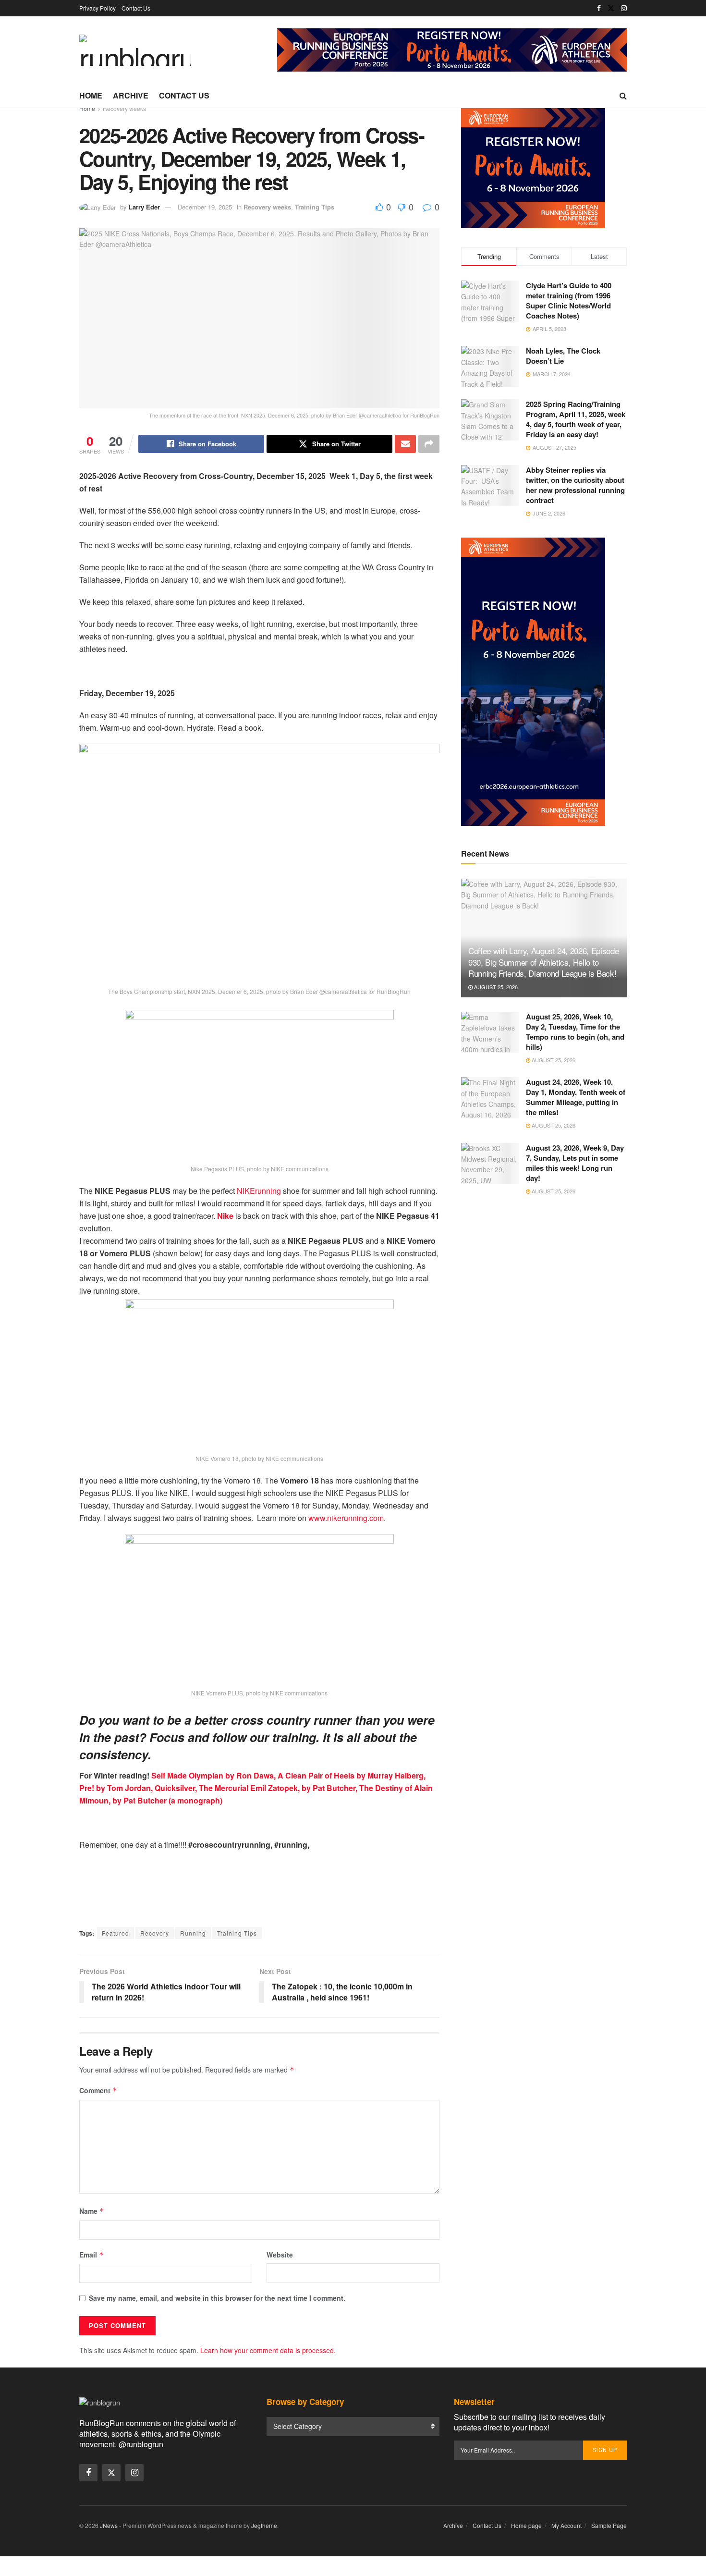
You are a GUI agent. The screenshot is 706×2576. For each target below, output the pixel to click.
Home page (526, 2525)
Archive (131, 95)
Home (91, 95)
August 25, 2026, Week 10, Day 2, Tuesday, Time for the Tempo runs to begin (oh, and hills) (575, 1032)
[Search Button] (623, 96)
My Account (566, 2525)
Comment (98, 2090)
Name (92, 2211)
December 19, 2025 (205, 207)
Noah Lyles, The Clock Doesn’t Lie (563, 356)
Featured (116, 1933)
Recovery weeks (124, 108)
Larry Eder (144, 207)
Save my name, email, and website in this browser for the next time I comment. (217, 2298)
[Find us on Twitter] (611, 8)
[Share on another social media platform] (429, 444)
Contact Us (136, 8)
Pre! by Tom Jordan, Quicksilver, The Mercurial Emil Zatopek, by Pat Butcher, (218, 1788)
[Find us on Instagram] (624, 8)
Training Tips (315, 207)
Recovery (155, 1933)
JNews (109, 2525)
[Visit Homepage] (135, 50)
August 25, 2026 (495, 987)
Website (280, 2255)
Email (91, 2255)
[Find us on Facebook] (599, 8)
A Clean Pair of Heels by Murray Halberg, (352, 1775)
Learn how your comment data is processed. (268, 2350)
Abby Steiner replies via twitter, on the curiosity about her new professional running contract (575, 485)
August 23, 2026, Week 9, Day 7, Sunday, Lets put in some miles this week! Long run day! (575, 1163)
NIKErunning (259, 1191)
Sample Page (609, 2525)
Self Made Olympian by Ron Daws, (213, 1775)
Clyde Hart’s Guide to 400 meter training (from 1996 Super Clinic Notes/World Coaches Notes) (569, 301)
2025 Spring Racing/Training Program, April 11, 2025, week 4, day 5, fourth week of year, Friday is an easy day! (576, 419)
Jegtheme (264, 2525)
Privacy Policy (97, 8)
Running (193, 1933)
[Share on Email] (405, 444)
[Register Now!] (452, 49)
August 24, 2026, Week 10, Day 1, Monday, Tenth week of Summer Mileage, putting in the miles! (576, 1097)
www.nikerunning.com (346, 1518)
